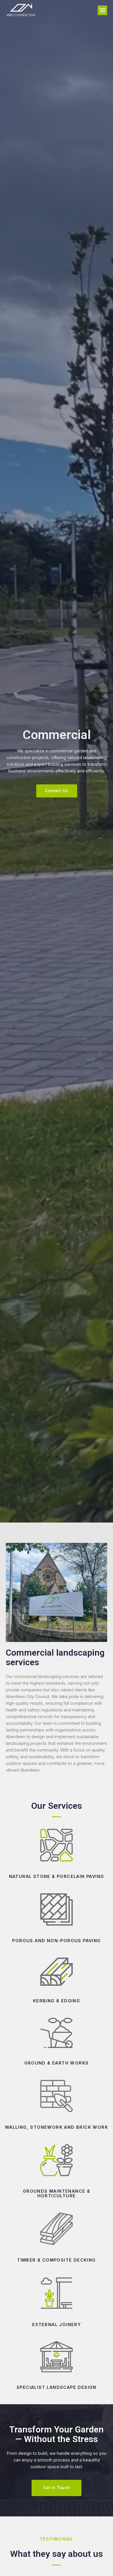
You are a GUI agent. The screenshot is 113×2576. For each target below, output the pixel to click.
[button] (102, 10)
